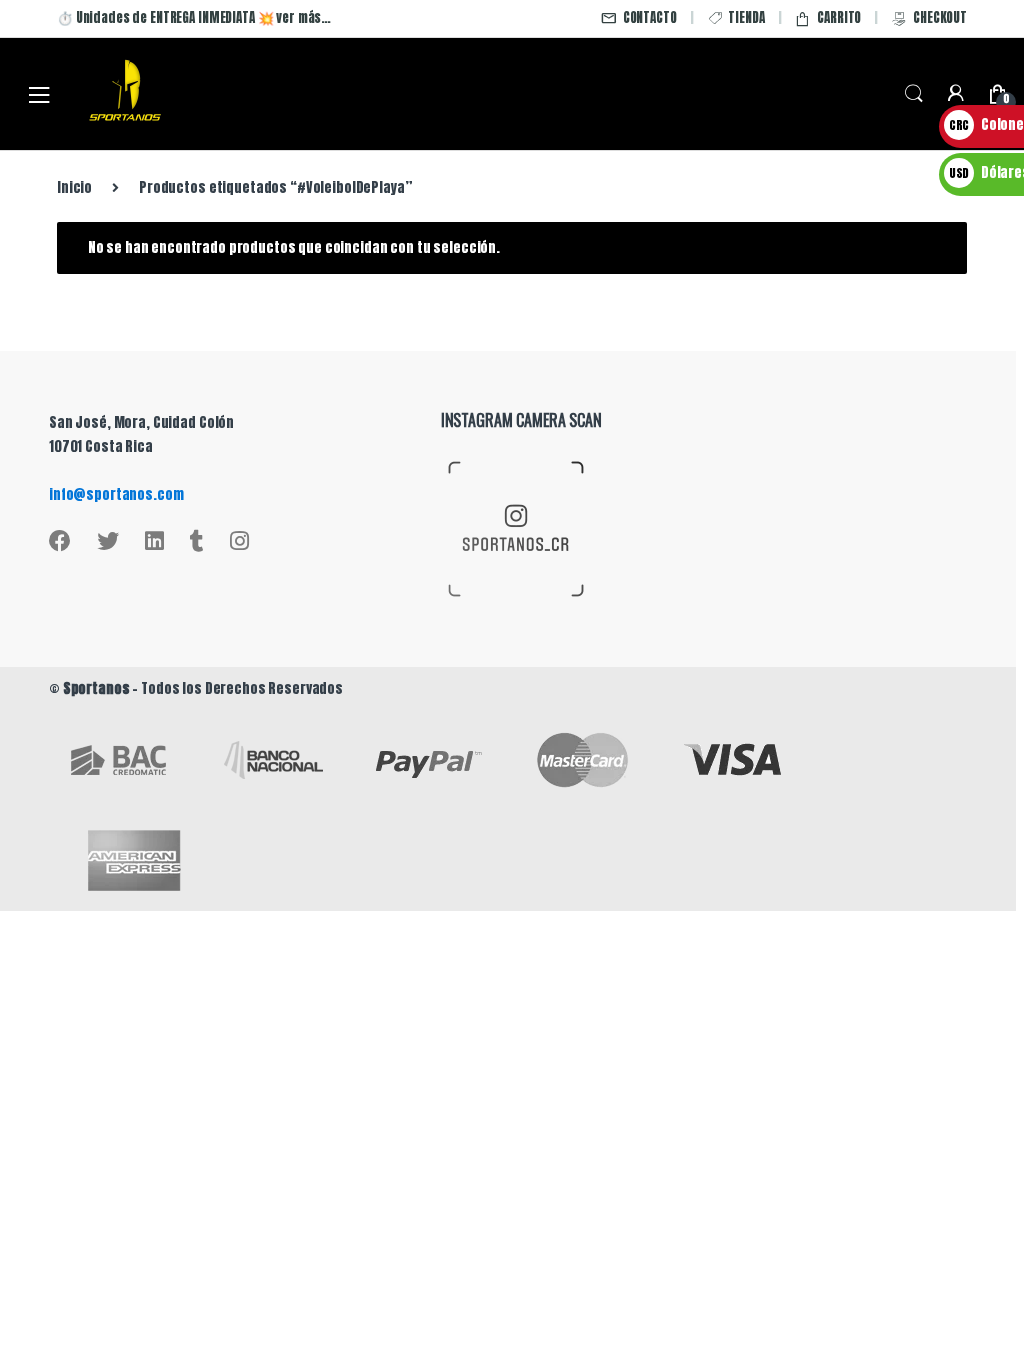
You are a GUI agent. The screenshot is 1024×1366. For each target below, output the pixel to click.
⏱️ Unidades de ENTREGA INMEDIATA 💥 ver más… (194, 17)
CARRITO (839, 17)
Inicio (74, 187)
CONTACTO (650, 17)
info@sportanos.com (116, 494)
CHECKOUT (940, 17)
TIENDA (746, 17)
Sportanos (96, 688)
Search (914, 94)
